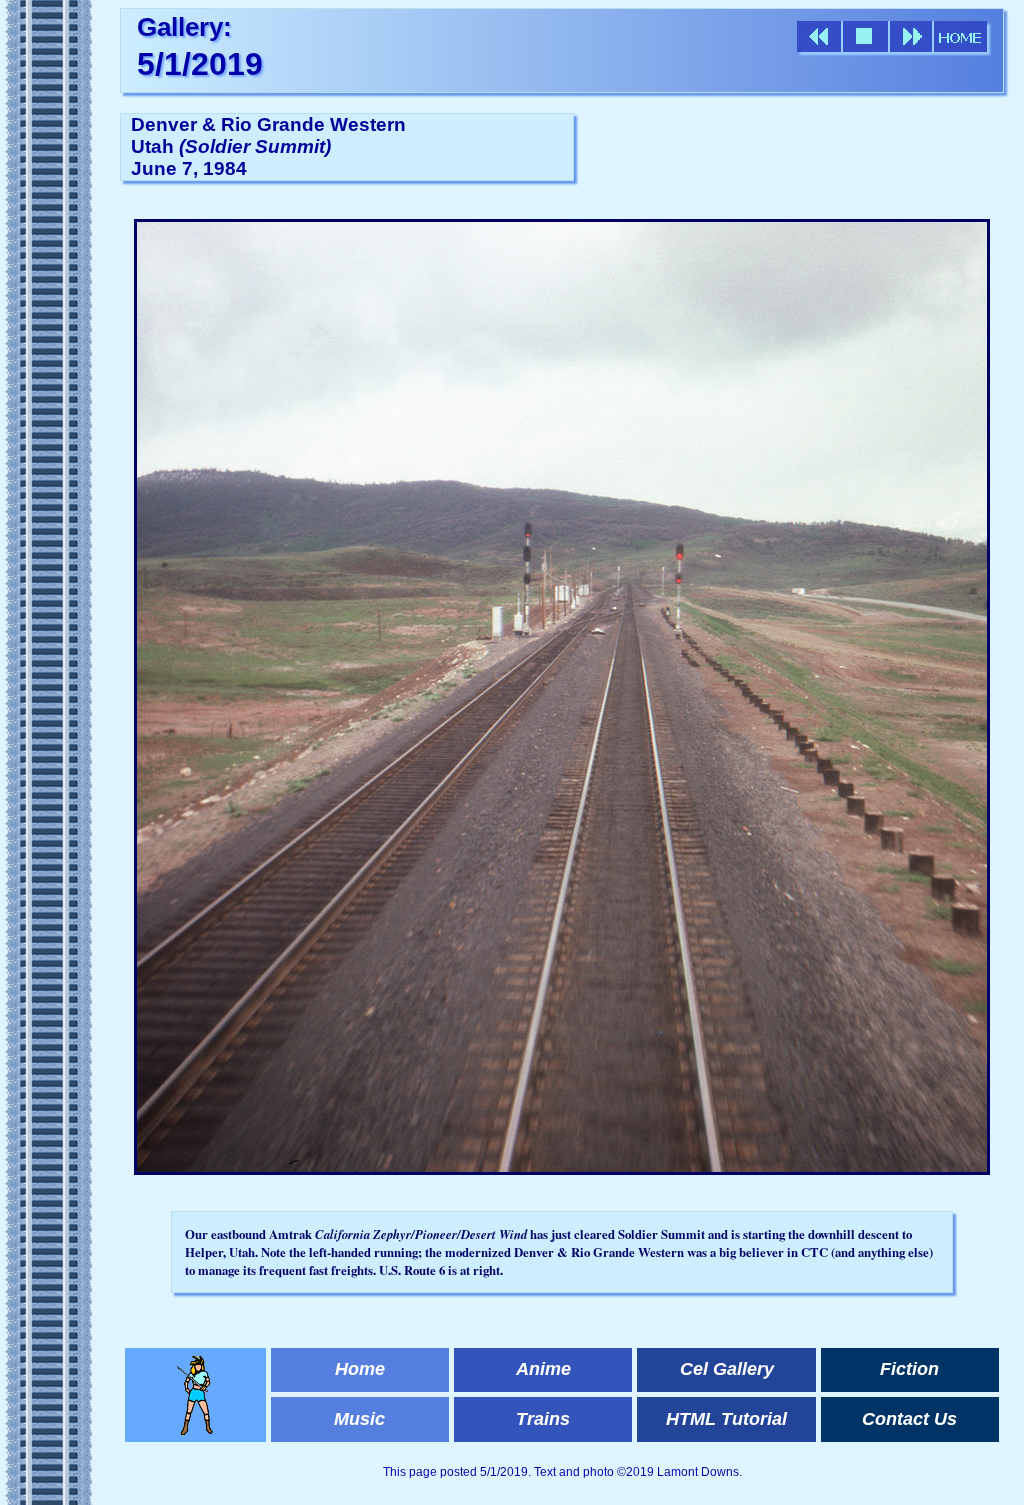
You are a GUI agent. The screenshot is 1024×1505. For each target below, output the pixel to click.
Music (359, 1419)
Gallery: (184, 27)
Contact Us (909, 1419)
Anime (543, 1369)
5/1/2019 (200, 64)
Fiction (909, 1369)
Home (360, 1369)
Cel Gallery (727, 1369)
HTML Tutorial (726, 1419)
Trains (543, 1419)
